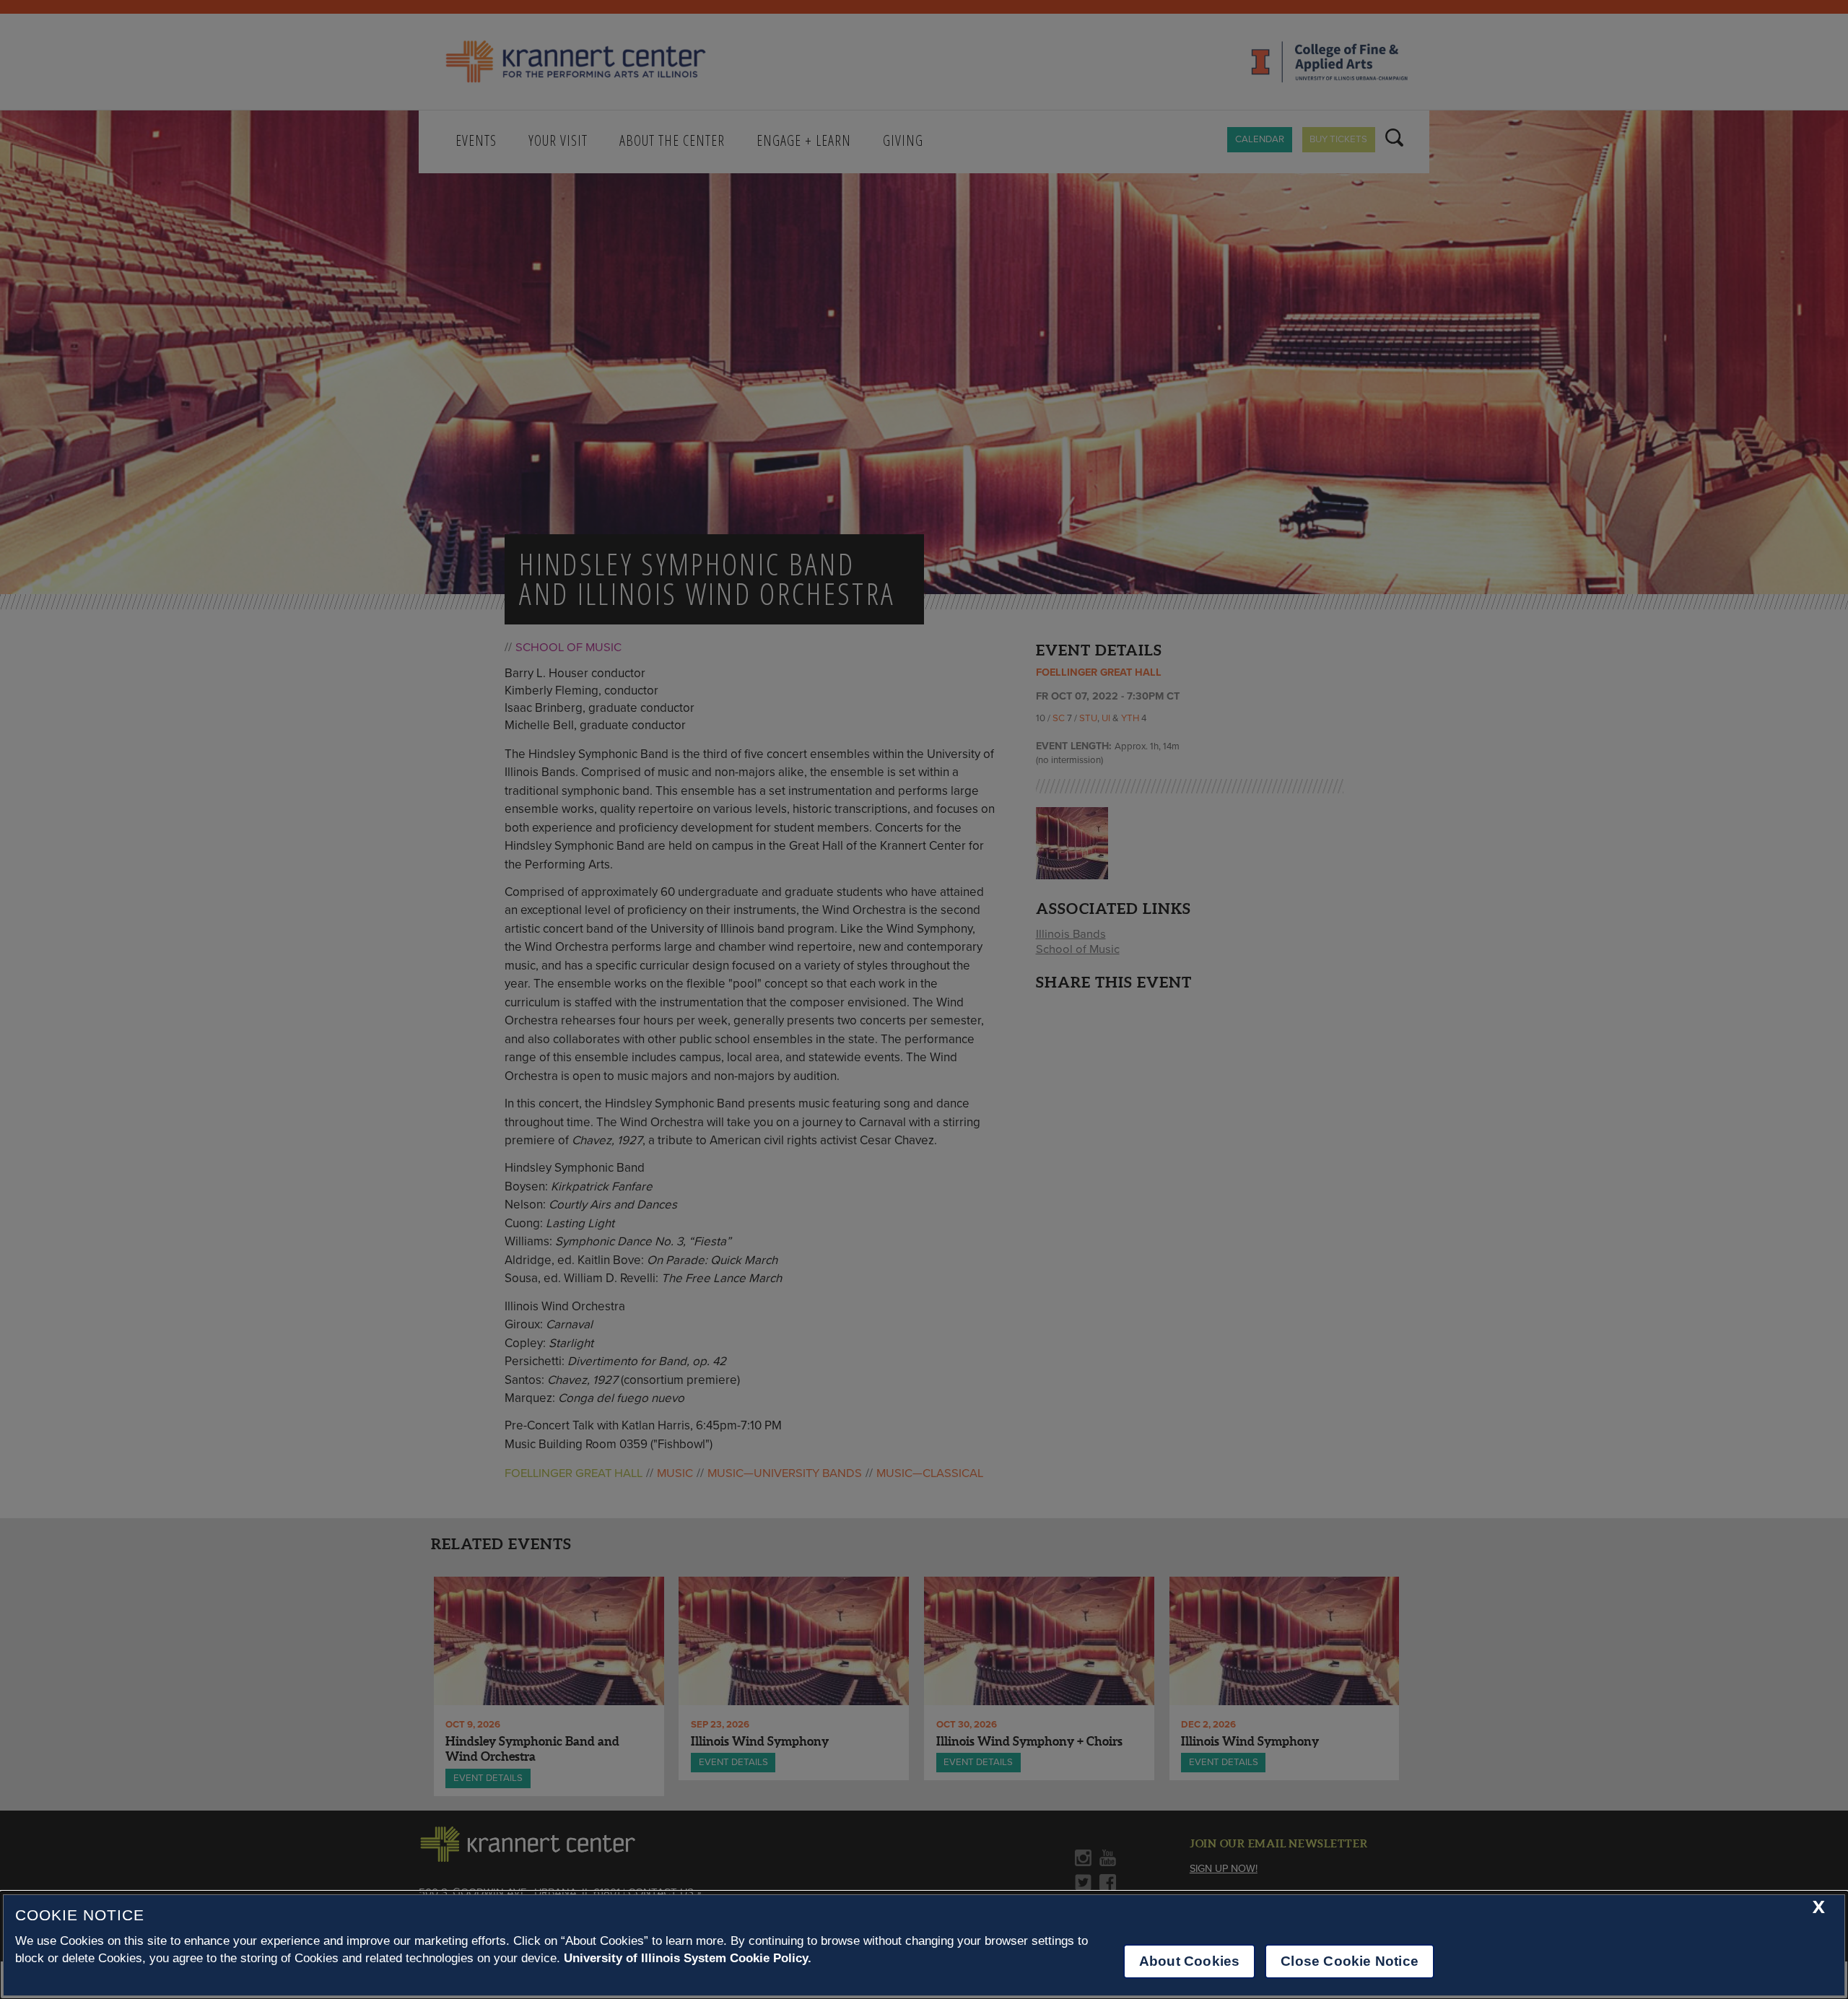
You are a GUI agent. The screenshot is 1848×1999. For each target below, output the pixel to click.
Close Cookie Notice (1350, 1961)
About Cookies (1189, 1961)
